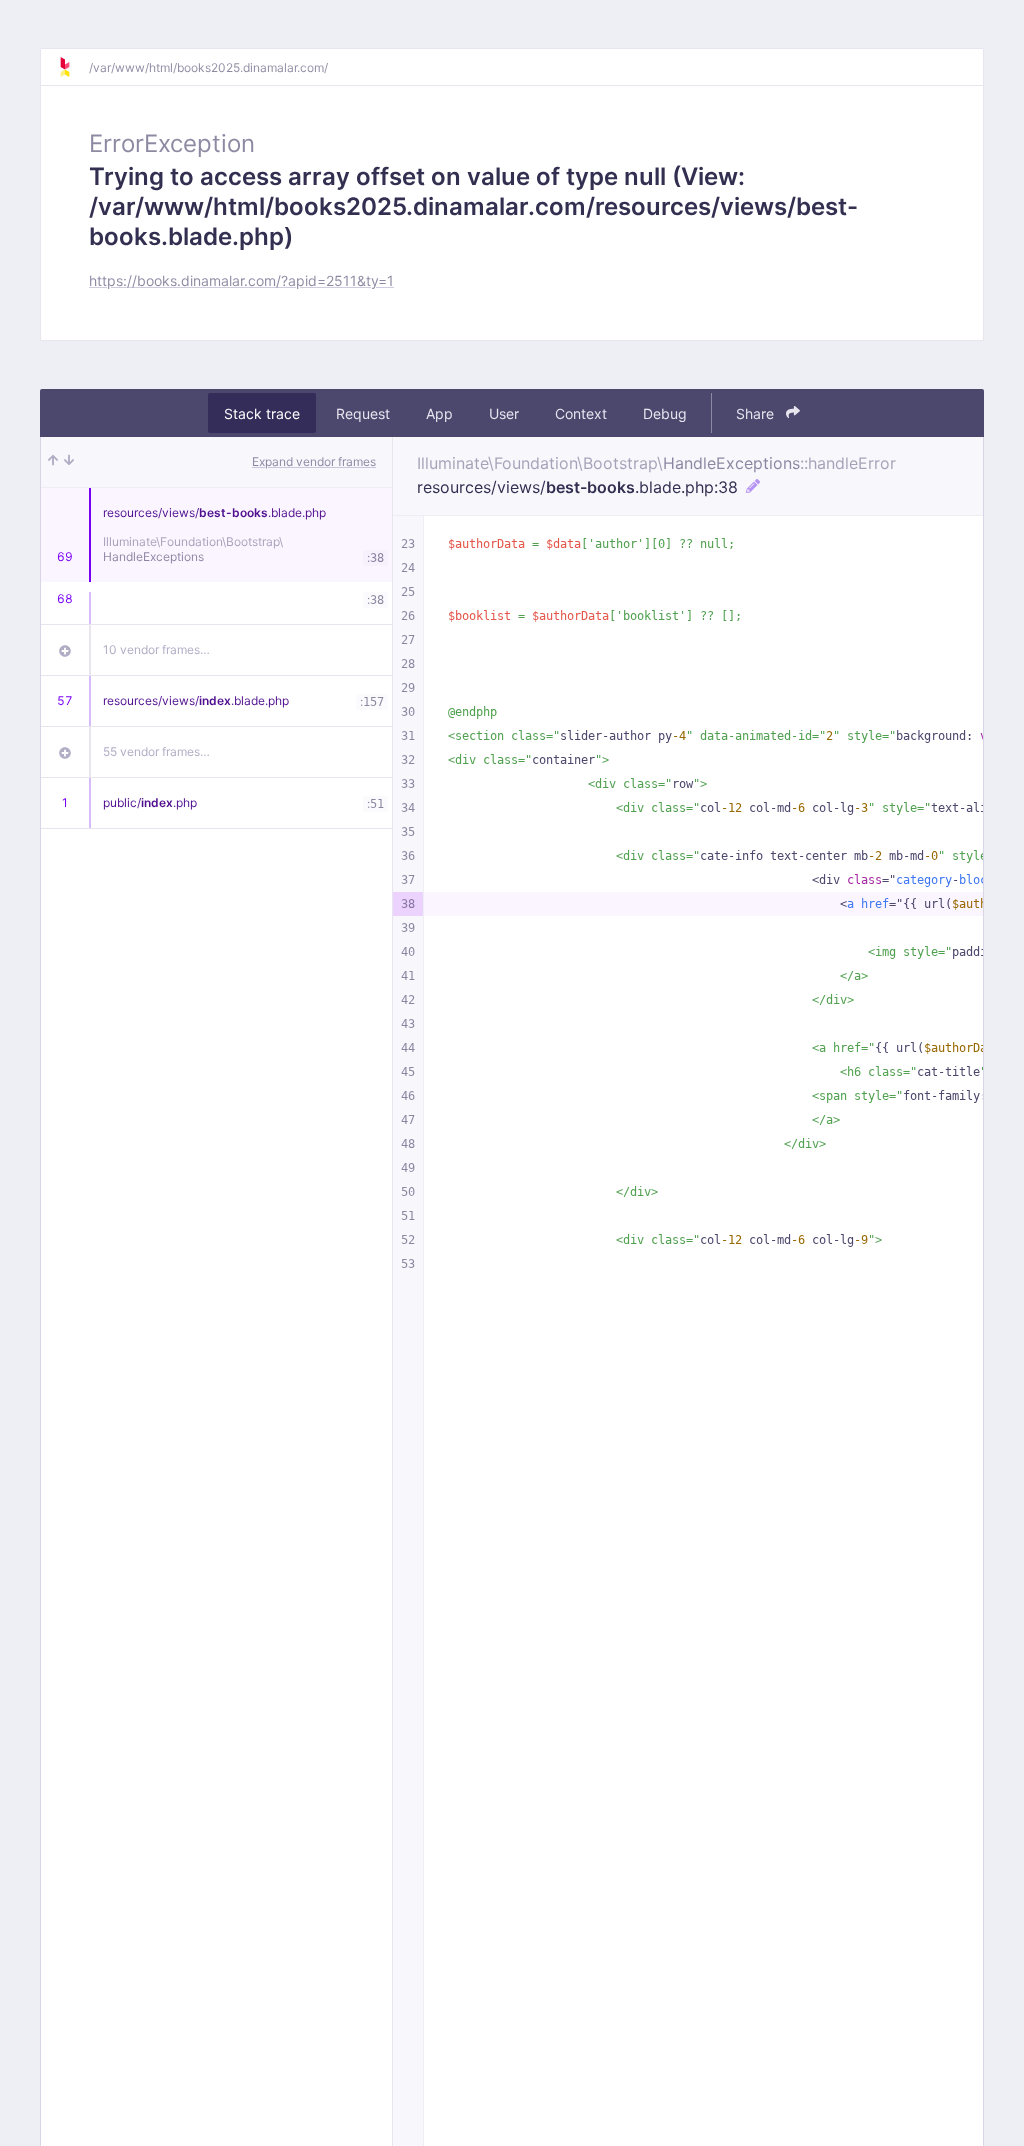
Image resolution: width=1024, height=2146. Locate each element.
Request (363, 413)
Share (757, 413)
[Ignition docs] (73, 67)
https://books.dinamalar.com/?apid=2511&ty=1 (241, 280)
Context (581, 413)
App (439, 413)
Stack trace (262, 413)
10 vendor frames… (156, 649)
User (504, 413)
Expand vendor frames (314, 461)
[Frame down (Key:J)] (69, 462)
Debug (665, 413)
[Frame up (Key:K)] (53, 462)
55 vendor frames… (156, 751)
